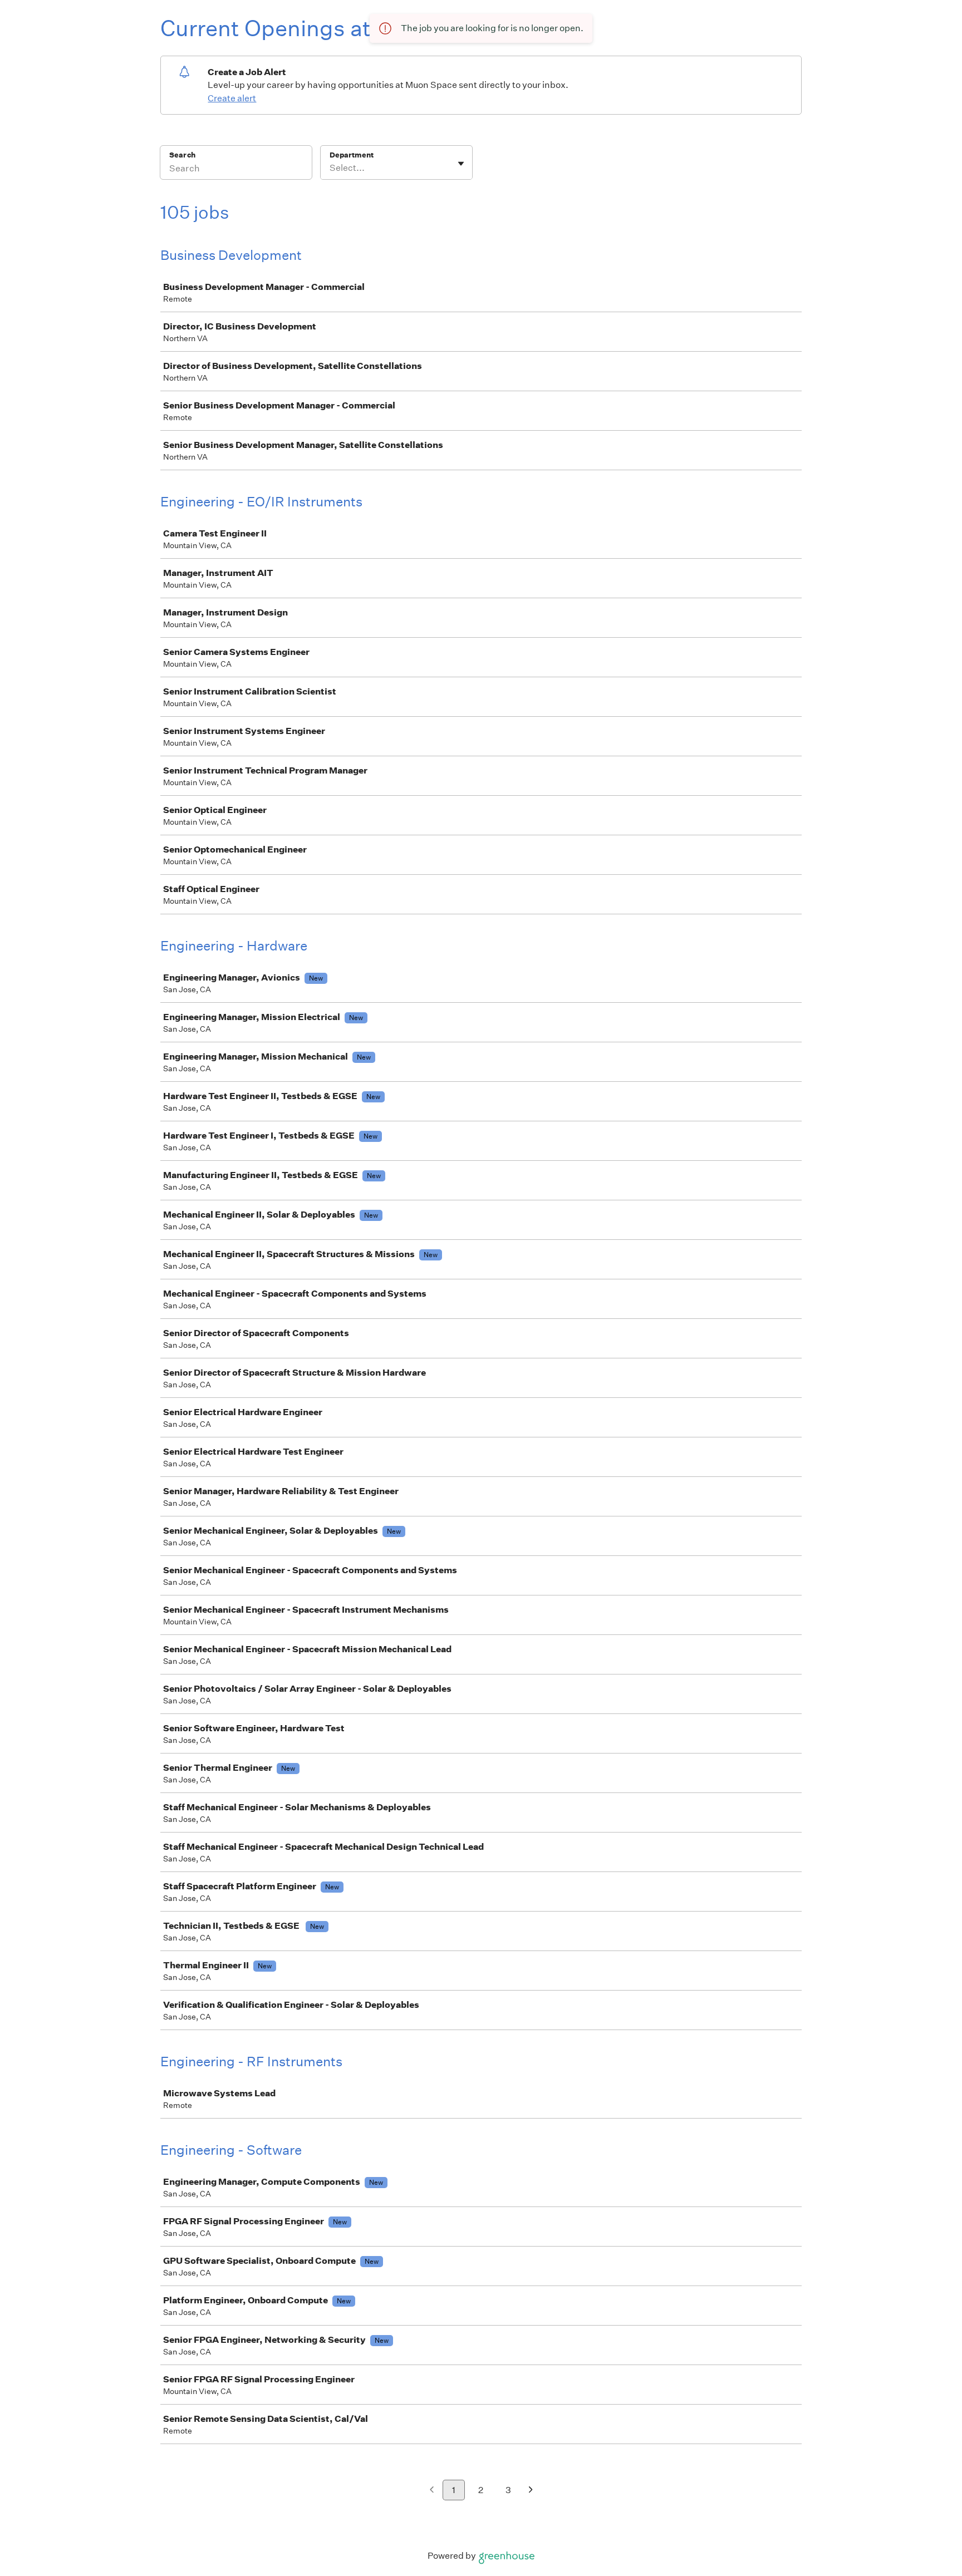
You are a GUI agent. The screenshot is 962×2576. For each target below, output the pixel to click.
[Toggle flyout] (461, 164)
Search (182, 155)
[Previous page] (432, 2491)
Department (352, 155)
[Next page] (531, 2491)
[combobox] (330, 168)
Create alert (232, 98)
